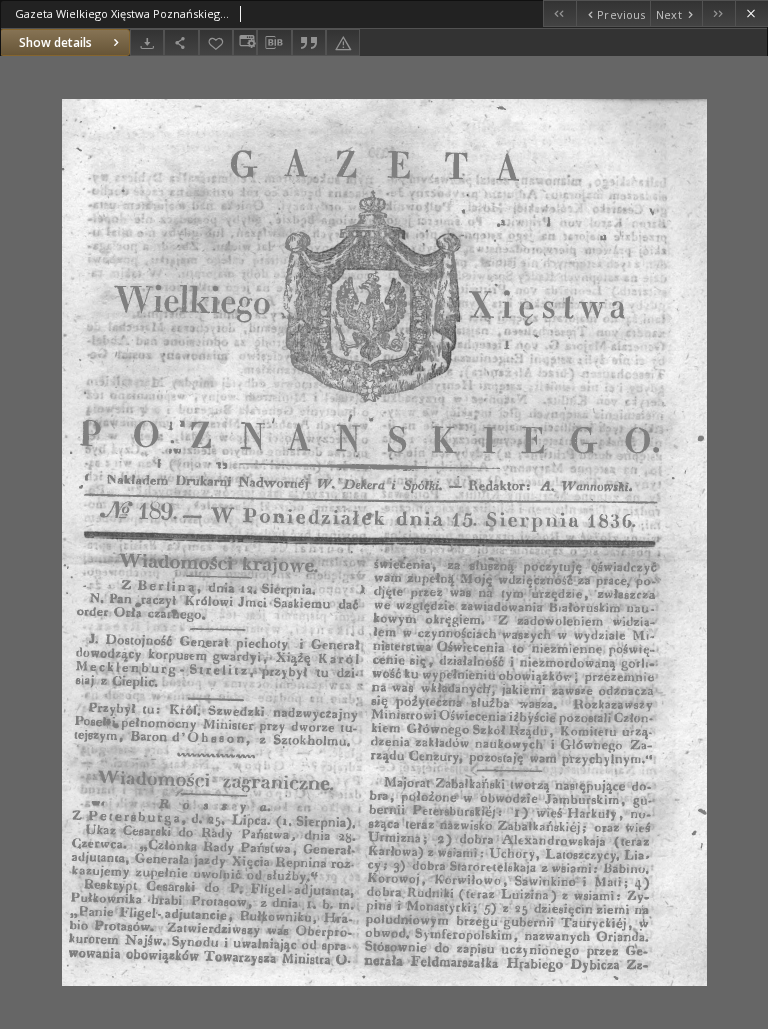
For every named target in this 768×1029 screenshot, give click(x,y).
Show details (55, 42)
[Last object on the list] (718, 13)
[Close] (751, 13)
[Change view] (245, 42)
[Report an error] (343, 42)
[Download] (147, 42)
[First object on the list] (559, 13)
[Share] (181, 42)
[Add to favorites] (216, 42)
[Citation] (309, 42)
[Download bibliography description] (274, 43)
